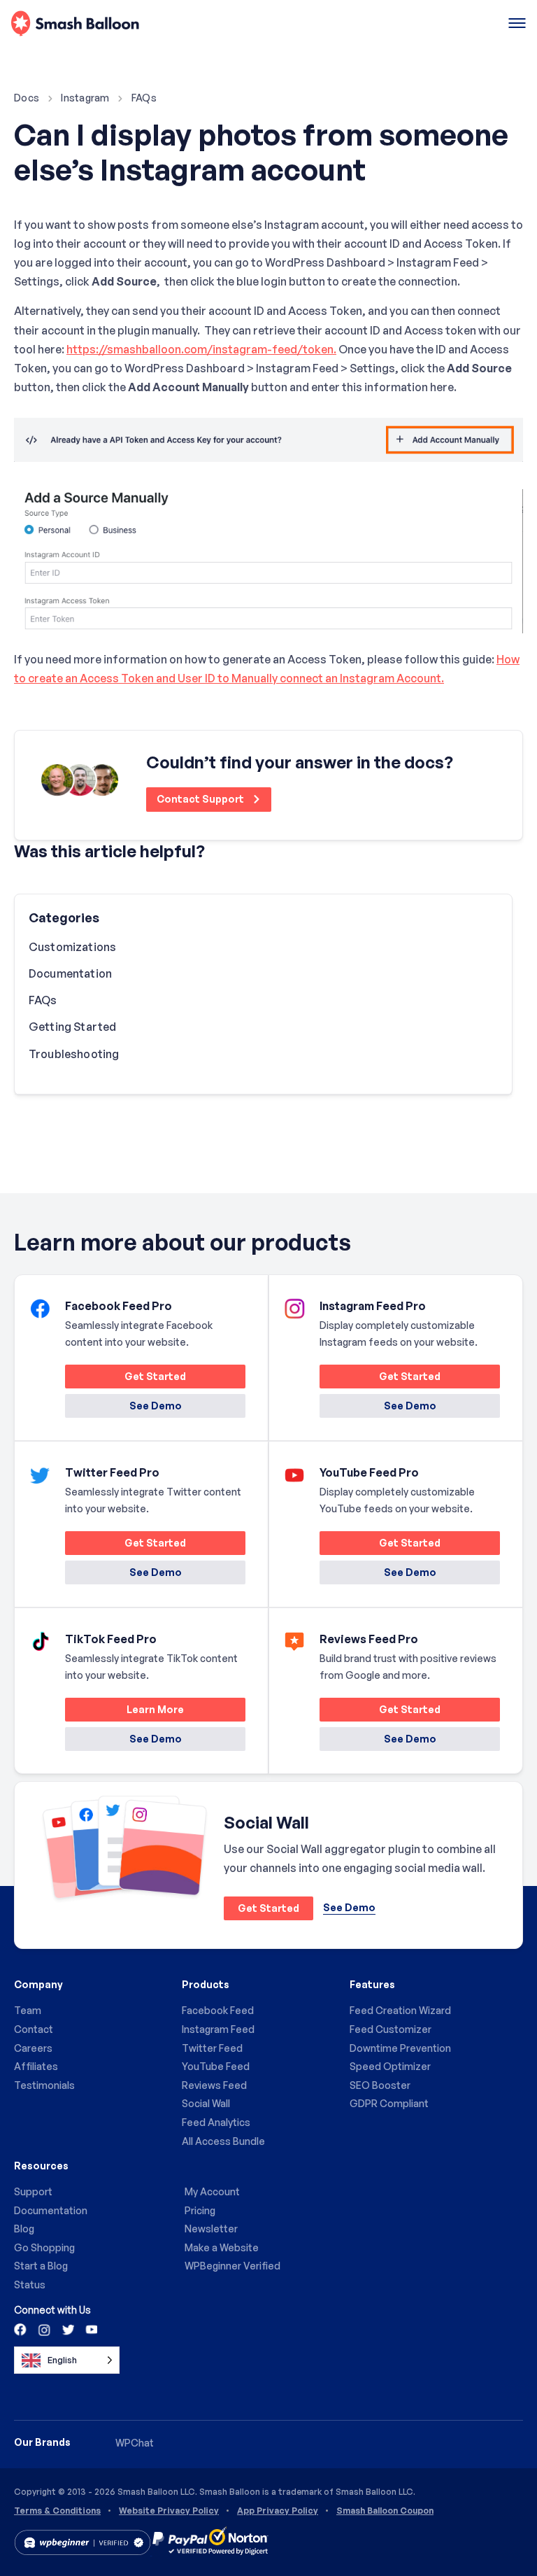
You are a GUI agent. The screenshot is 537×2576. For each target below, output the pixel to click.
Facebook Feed (218, 2010)
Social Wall (206, 2103)
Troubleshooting (74, 1054)
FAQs (144, 98)
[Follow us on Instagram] (44, 2329)
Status (30, 2285)
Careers (33, 2048)
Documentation (70, 973)
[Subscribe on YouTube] (90, 2329)
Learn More (124, 1712)
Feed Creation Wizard (400, 2010)
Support (33, 2191)
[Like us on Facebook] (21, 2329)
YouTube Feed (216, 2066)
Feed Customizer (391, 2029)
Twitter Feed (212, 2048)
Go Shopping (44, 2247)
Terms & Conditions (57, 2511)
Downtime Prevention (400, 2048)
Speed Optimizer (390, 2066)
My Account (212, 2191)
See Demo (156, 1406)
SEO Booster (380, 2085)
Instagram (85, 98)
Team (28, 2010)
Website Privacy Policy (169, 2511)
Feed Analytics (216, 2122)
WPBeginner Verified (232, 2266)
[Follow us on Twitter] (67, 2329)
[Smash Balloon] (75, 24)
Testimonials (44, 2085)
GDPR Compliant (389, 2103)
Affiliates (36, 2066)
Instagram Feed (218, 2029)
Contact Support (201, 799)
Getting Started (72, 1027)
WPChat (135, 2443)
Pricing (200, 2210)
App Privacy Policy (278, 2511)
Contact (34, 2029)
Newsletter (211, 2229)
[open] (517, 24)
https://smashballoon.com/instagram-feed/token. (201, 349)
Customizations (72, 947)
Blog (24, 2229)
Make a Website (222, 2247)
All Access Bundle (223, 2141)
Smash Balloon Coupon (385, 2511)
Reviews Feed (214, 2085)
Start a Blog (41, 2266)
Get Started (126, 1379)
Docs (27, 98)
